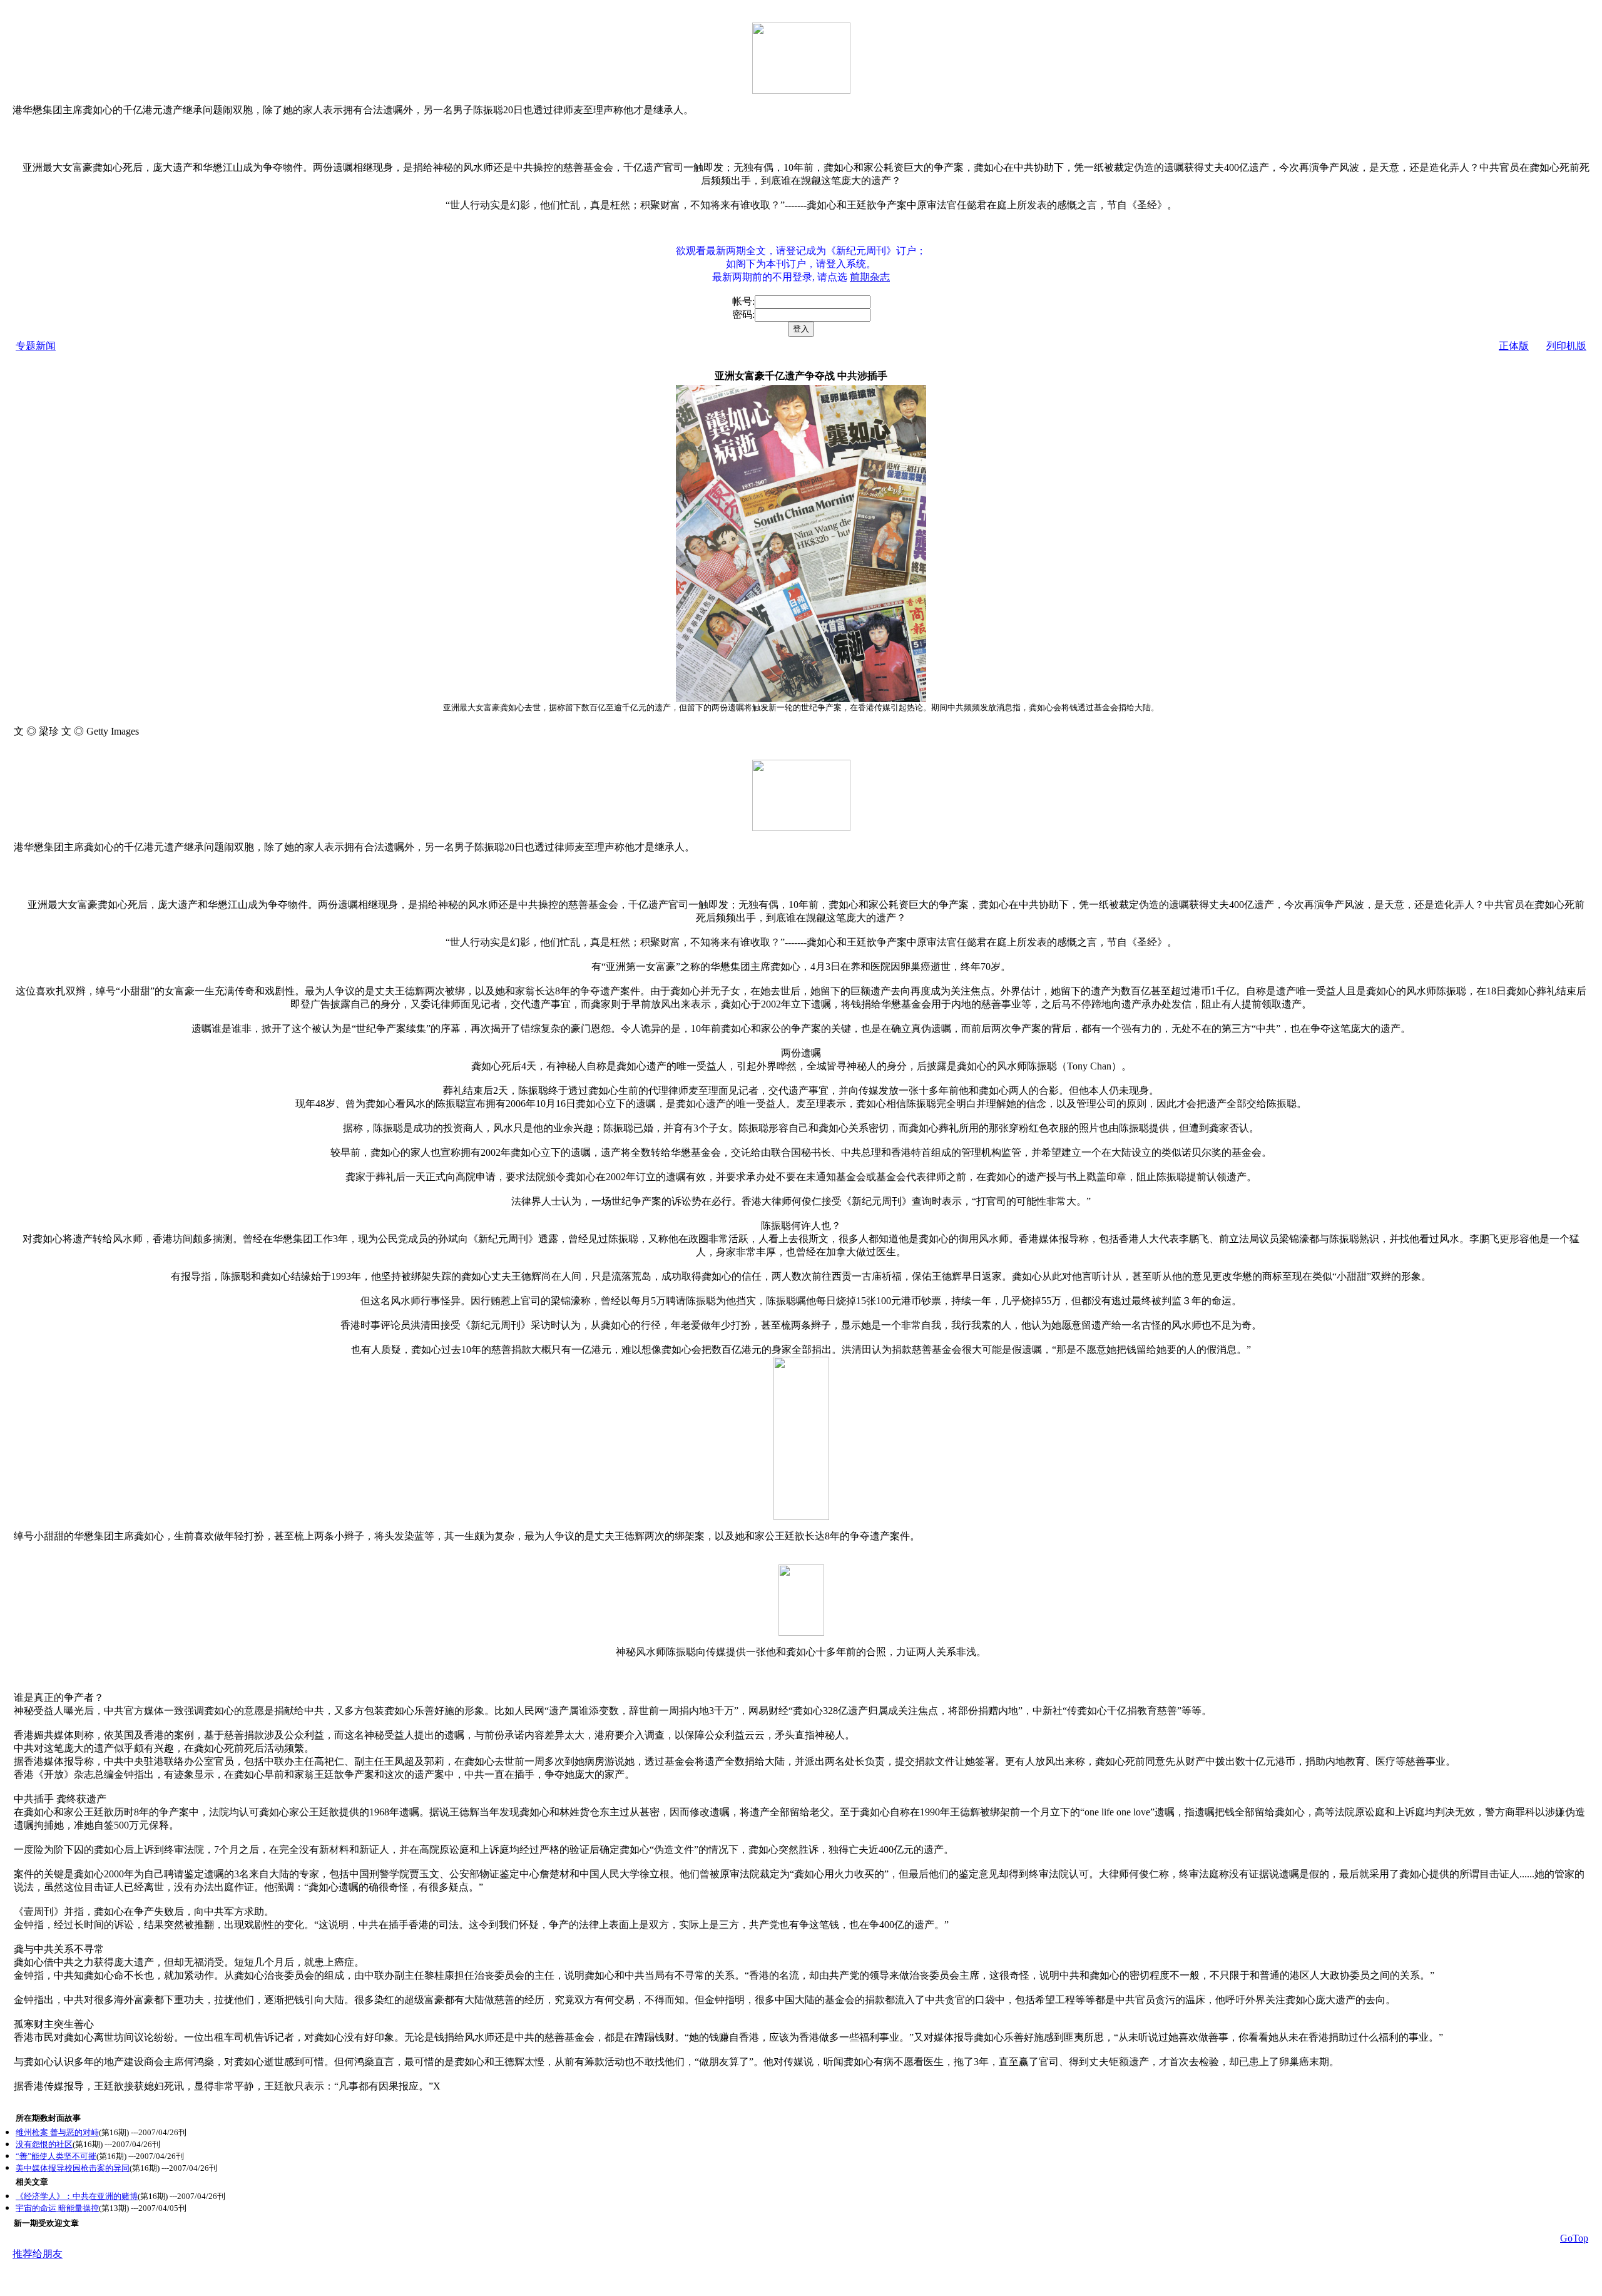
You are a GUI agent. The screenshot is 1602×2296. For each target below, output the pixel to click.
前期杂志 (870, 277)
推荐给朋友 (38, 2254)
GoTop (1574, 2238)
